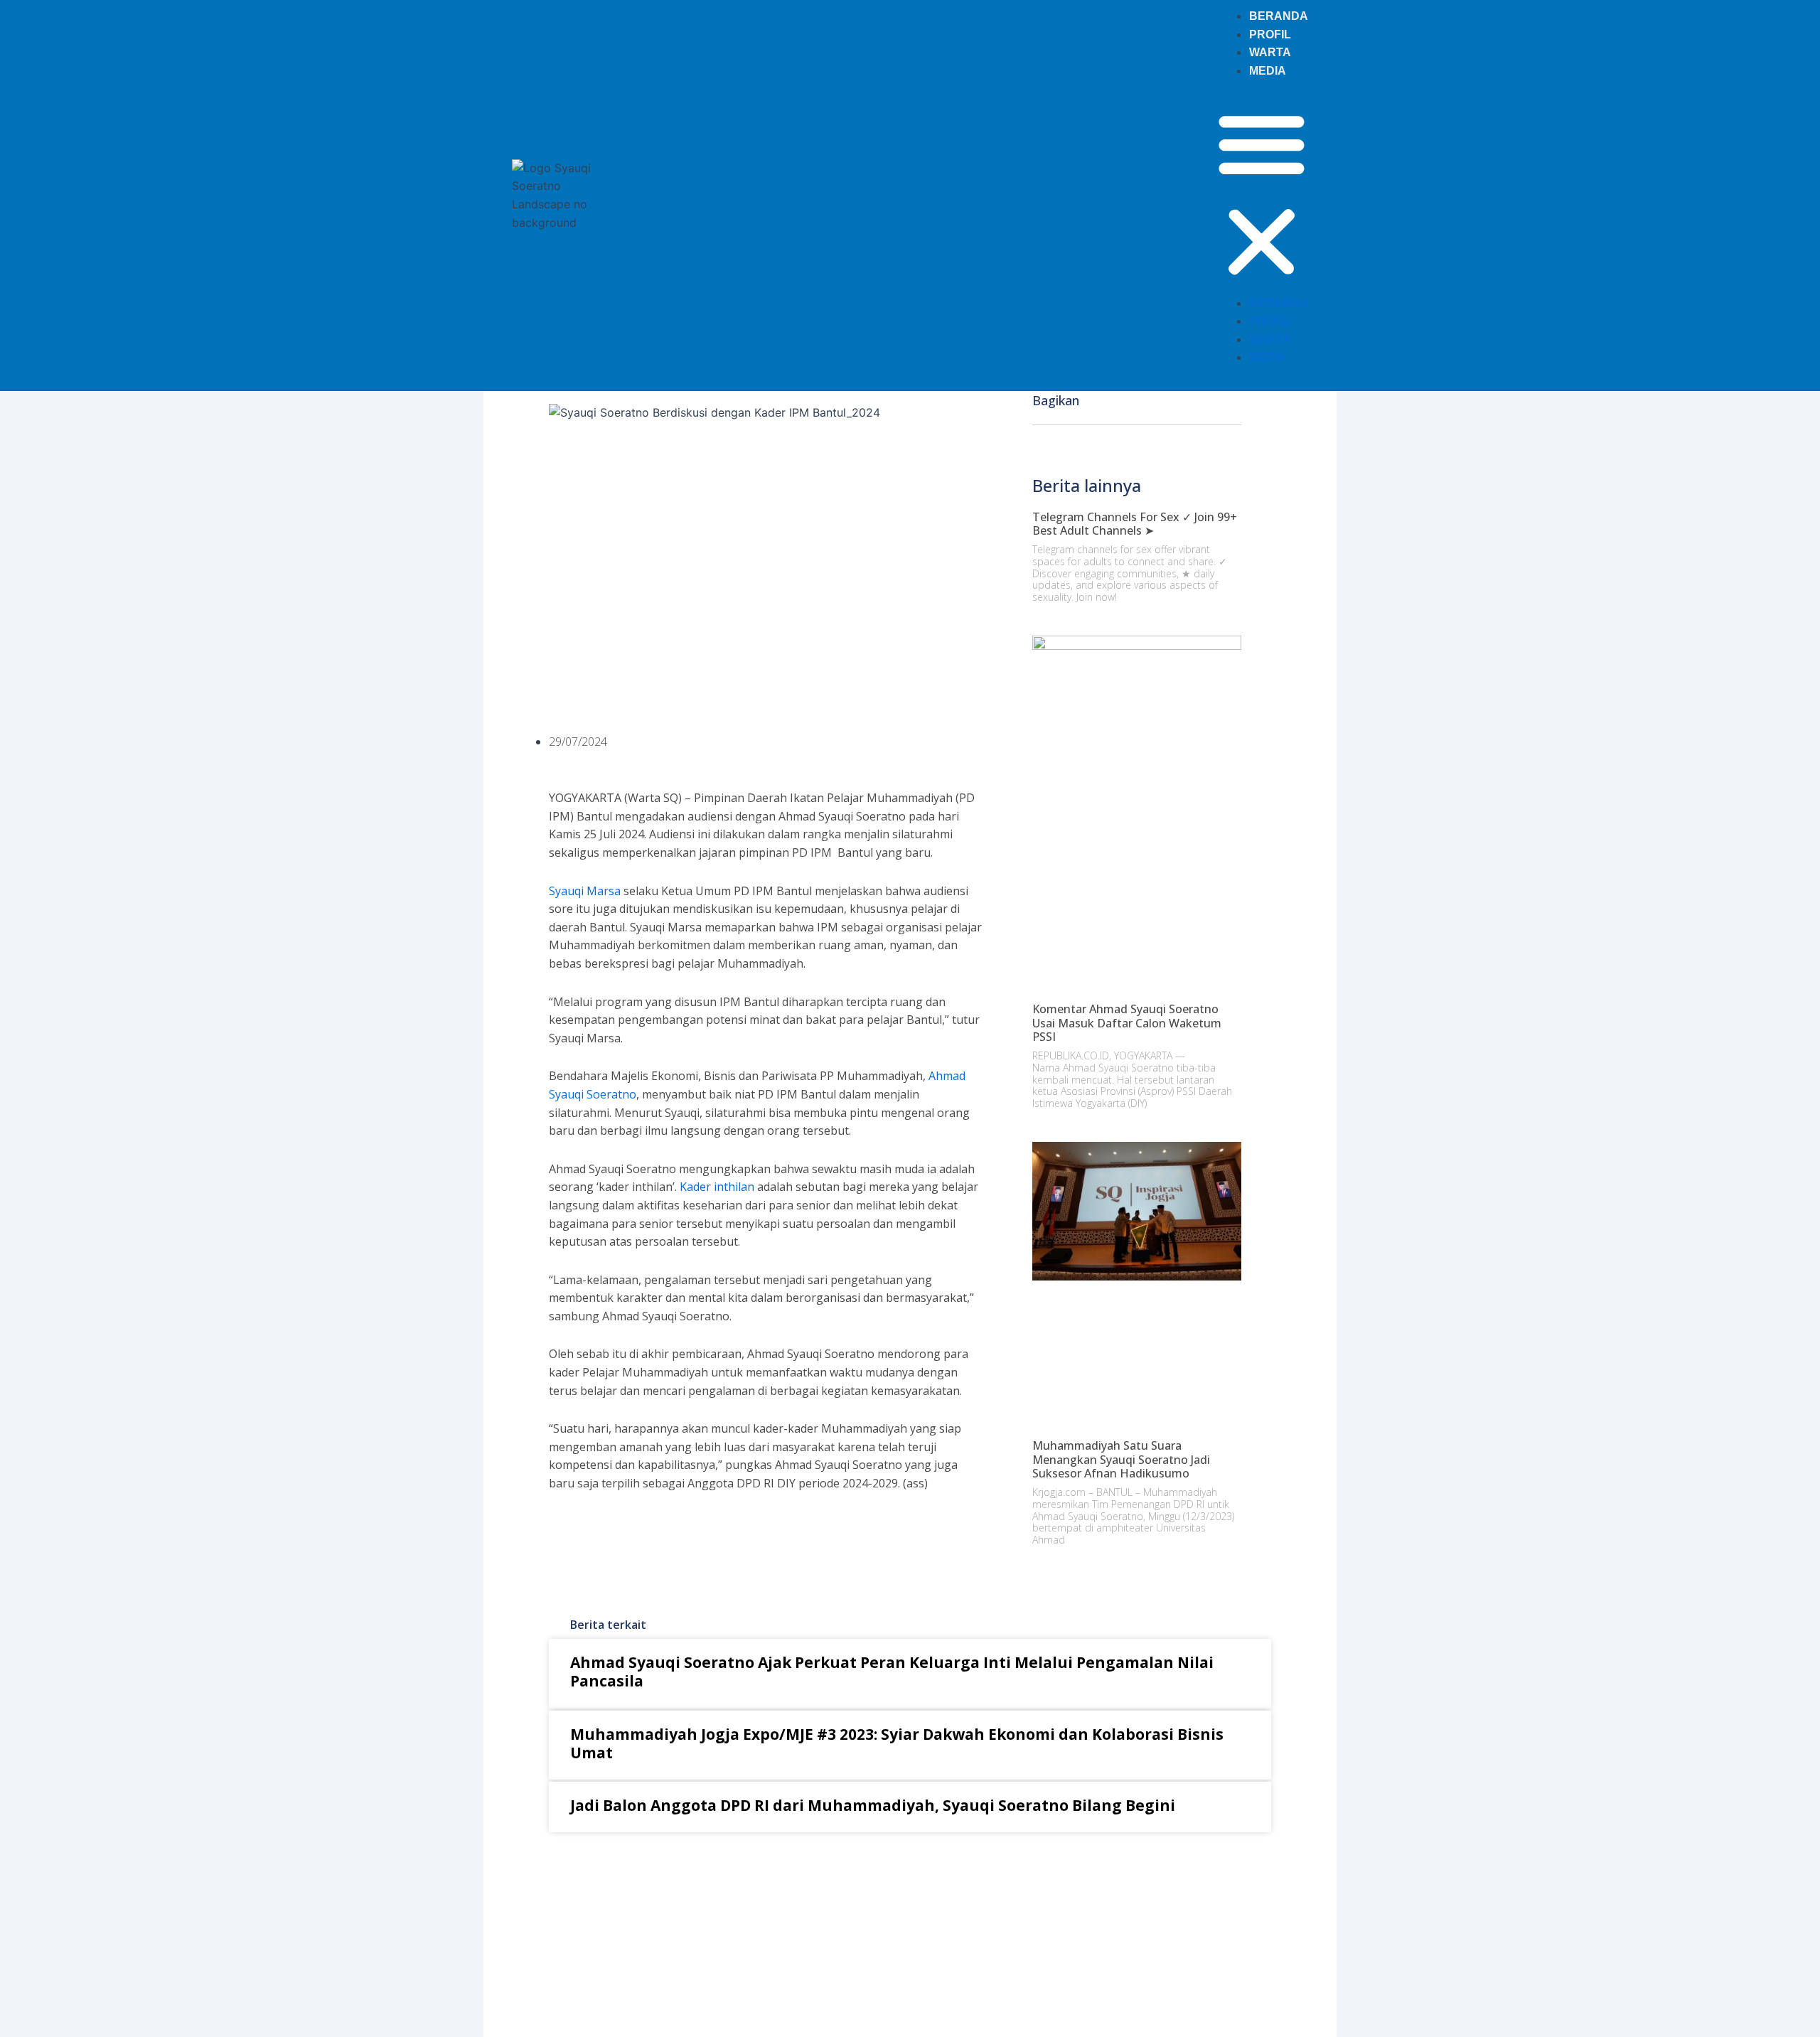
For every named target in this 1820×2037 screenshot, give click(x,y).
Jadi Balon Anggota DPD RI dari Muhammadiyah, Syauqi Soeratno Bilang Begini (873, 1805)
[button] (1262, 195)
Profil (1270, 34)
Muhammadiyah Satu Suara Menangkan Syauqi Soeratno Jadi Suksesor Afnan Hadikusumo (1121, 1459)
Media (1268, 71)
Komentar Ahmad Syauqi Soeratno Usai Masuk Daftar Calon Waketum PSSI (1127, 1022)
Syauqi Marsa (585, 891)
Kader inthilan (717, 1187)
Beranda (1279, 16)
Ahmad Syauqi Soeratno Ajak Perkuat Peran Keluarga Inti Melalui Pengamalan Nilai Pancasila (892, 1672)
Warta (1270, 52)
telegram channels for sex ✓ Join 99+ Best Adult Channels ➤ (1135, 524)
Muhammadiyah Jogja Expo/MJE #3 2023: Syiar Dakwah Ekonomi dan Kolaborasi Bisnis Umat (897, 1743)
